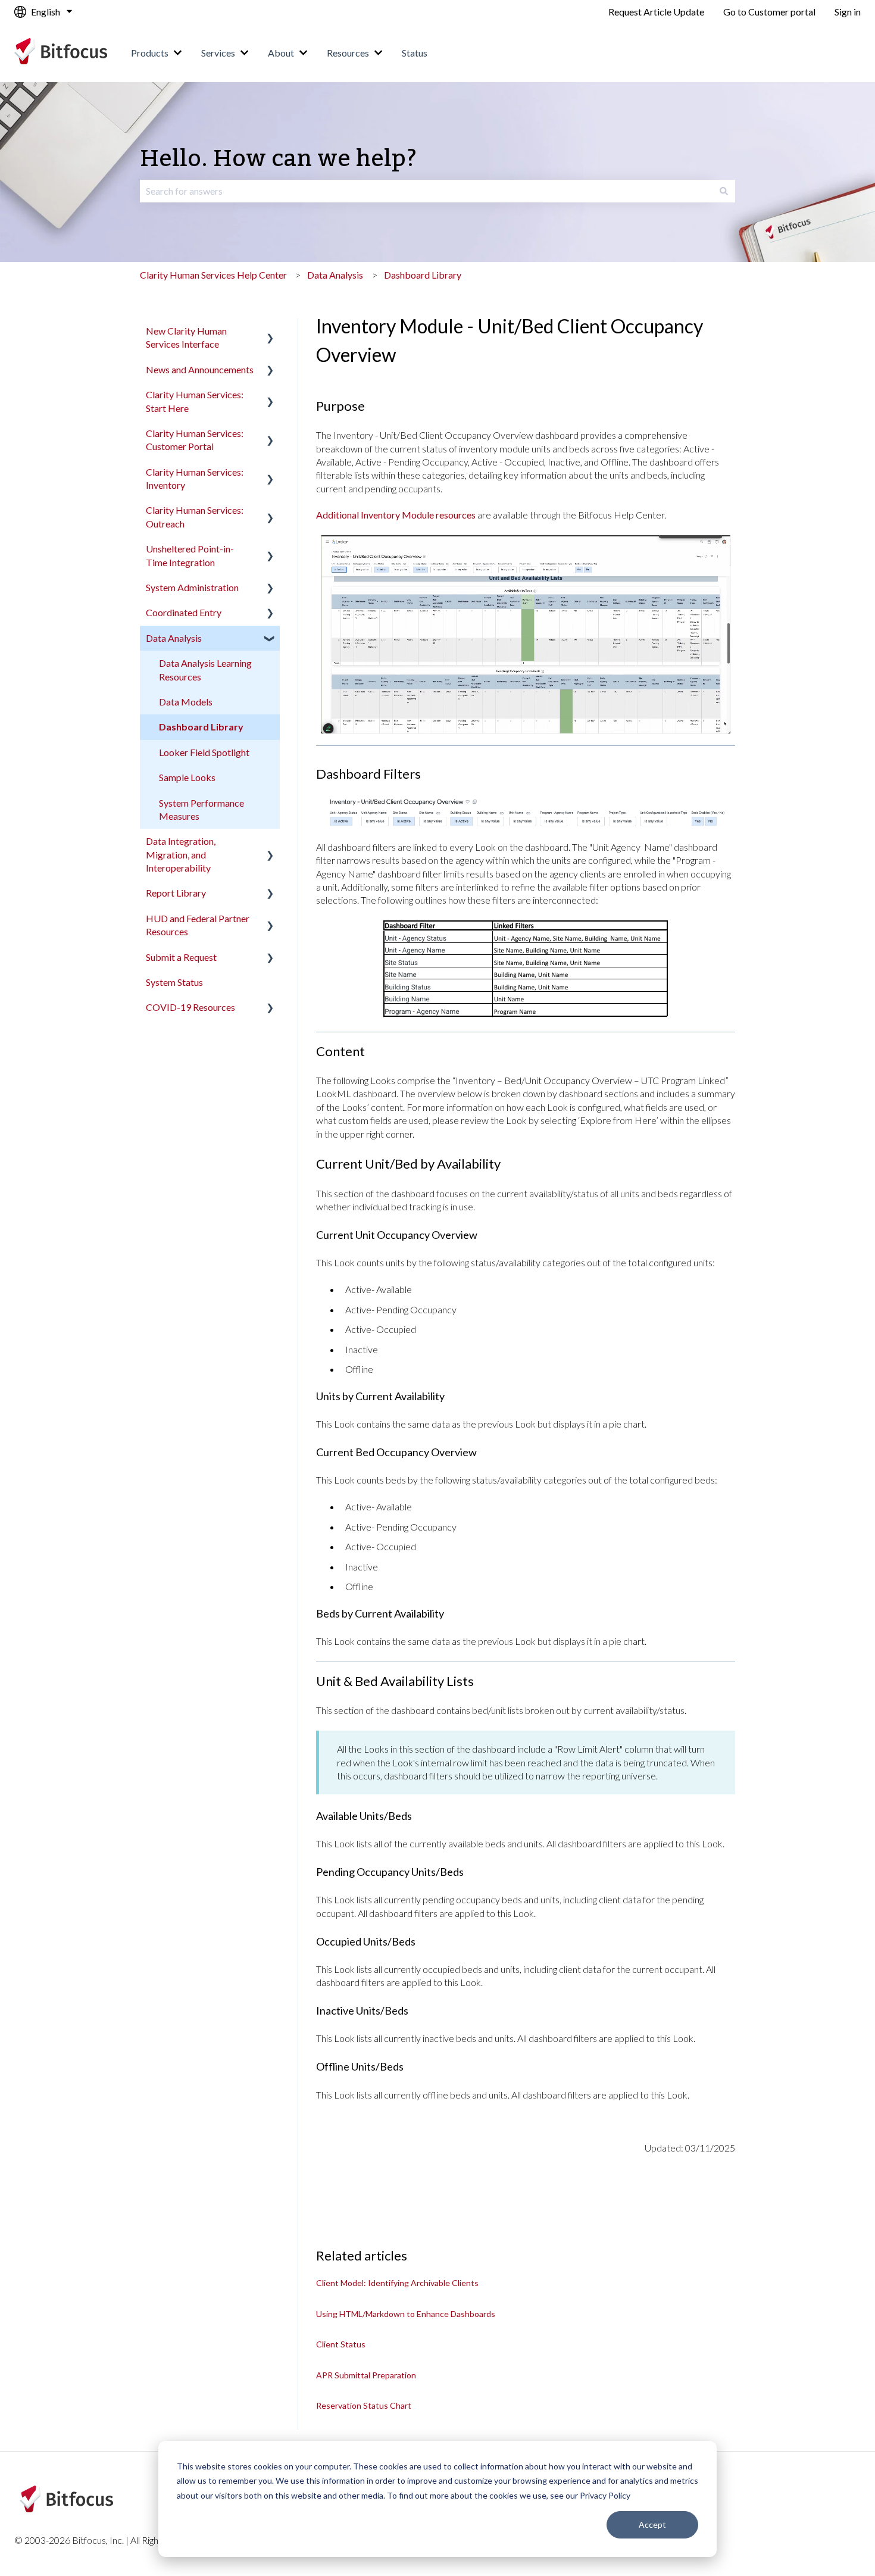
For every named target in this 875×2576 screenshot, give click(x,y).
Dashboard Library (423, 275)
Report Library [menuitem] (176, 893)
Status (415, 53)
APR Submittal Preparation (366, 2375)
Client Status (341, 2344)
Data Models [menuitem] (186, 702)
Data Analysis (335, 275)
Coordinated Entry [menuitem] (184, 612)
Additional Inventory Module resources (396, 515)
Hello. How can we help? (279, 159)
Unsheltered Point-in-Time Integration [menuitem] (190, 555)
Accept (652, 2525)
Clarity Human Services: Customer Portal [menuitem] (195, 440)
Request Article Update (656, 12)
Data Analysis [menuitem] (174, 638)
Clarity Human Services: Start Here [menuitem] (195, 401)
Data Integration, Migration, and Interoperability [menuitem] (181, 854)
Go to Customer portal (769, 12)
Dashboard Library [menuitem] (201, 727)
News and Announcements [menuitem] (200, 369)
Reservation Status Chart (364, 2405)
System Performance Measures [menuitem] (201, 809)
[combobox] (426, 191)
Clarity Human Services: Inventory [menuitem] (195, 478)
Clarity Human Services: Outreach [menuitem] (195, 516)
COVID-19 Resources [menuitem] (190, 1007)
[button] (270, 332)
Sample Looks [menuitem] (187, 777)
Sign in (848, 12)
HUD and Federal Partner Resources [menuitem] (198, 925)
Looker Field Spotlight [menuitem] (204, 752)
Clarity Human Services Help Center (213, 275)
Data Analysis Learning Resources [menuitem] (205, 669)
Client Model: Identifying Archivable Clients (397, 2283)
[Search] (724, 191)
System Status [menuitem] (174, 982)
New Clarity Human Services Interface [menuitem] (186, 337)
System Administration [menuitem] (192, 587)
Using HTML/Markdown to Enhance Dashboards (406, 2314)
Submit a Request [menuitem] (181, 957)
